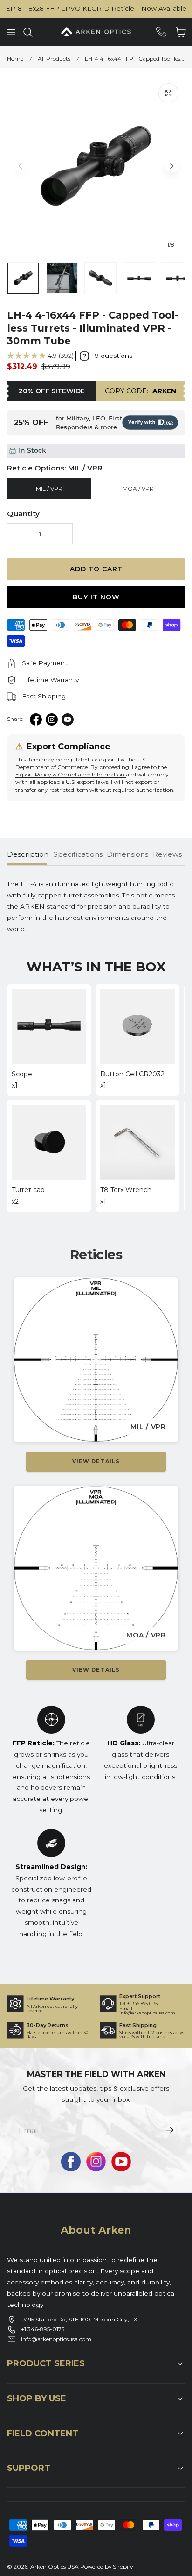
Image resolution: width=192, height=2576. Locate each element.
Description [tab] (28, 854)
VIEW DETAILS (96, 1461)
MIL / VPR (49, 488)
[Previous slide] (20, 166)
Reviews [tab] (167, 854)
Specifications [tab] (78, 854)
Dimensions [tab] (127, 854)
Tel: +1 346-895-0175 (138, 2003)
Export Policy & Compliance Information (71, 774)
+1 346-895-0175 (43, 2329)
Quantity (23, 514)
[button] (11, 32)
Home (15, 59)
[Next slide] (172, 166)
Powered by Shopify (106, 2566)
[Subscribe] (170, 2130)
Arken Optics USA (55, 2566)
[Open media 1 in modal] (168, 93)
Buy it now (96, 597)
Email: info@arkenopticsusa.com (147, 2011)
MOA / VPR (138, 488)
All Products (54, 59)
